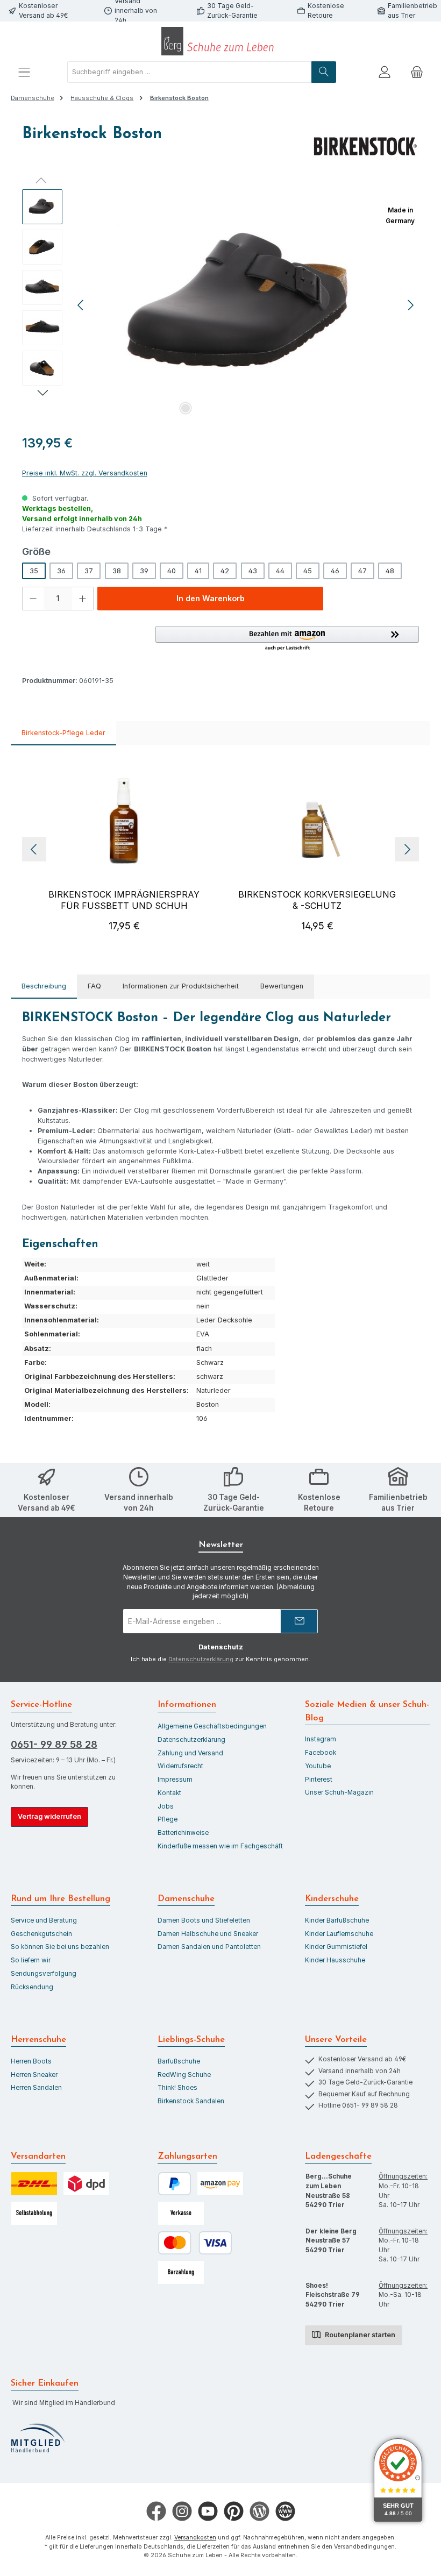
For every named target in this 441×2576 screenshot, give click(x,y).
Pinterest (319, 1780)
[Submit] (299, 1621)
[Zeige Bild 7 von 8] (289, 408)
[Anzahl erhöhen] (83, 599)
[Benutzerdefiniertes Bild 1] (38, 2438)
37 (89, 571)
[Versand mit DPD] (86, 2184)
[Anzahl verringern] (33, 599)
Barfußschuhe (179, 2061)
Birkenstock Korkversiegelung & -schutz (317, 900)
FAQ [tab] (94, 986)
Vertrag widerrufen (49, 1816)
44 (280, 571)
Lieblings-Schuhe (191, 2040)
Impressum (175, 1780)
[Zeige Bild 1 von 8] (186, 408)
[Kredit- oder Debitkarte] (195, 2243)
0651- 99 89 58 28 (54, 1744)
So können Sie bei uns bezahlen (60, 1947)
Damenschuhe (186, 1899)
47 (362, 571)
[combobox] (190, 72)
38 (117, 571)
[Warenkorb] (417, 72)
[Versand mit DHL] (34, 2184)
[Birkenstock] (365, 146)
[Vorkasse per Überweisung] (181, 2213)
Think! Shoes (177, 2088)
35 (34, 571)
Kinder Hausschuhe (335, 1960)
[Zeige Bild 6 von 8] (272, 408)
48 (390, 571)
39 (144, 571)
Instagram (321, 1739)
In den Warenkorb (211, 598)
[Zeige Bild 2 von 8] (203, 408)
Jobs (166, 1806)
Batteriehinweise (183, 1833)
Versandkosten (195, 2538)
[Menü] (24, 72)
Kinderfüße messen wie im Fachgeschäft (220, 1846)
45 (308, 571)
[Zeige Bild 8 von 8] (306, 408)
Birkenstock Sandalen (191, 2101)
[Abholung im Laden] (34, 2213)
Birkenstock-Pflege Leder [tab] (63, 733)
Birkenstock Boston (179, 98)
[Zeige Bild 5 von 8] (254, 408)
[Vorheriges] (81, 305)
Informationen (187, 1705)
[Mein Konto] (385, 72)
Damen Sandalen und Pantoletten (209, 1947)
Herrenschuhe (38, 2040)
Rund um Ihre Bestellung (61, 1899)
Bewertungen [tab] (282, 986)
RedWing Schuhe (184, 2075)
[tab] (44, 987)
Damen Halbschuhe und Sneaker (208, 1934)
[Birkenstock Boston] (246, 305)
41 (198, 571)
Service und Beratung (44, 1920)
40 (172, 571)
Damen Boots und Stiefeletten (204, 1920)
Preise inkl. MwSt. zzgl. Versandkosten (85, 473)
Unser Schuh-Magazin (339, 1792)
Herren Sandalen (36, 2088)
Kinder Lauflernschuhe (339, 1934)
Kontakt (169, 1793)
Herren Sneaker (34, 2075)
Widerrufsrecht (180, 1766)
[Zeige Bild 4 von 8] (237, 408)
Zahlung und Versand (190, 1753)
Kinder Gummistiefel (336, 1947)
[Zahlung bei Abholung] (181, 2272)
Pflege (168, 1819)
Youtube (318, 1766)
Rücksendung (32, 1987)
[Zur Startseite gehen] (220, 41)
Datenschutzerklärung (201, 1659)
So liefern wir (31, 1960)
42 (225, 571)
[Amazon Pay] (220, 2184)
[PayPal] (175, 2184)
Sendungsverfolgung (44, 1974)
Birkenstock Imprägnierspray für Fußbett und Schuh (124, 900)
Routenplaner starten (359, 2335)
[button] (287, 639)
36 (61, 571)
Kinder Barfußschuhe (337, 1920)
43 (253, 571)
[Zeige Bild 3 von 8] (220, 408)
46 (335, 571)
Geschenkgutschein (41, 1934)
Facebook (321, 1753)
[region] (220, 305)
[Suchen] (324, 72)
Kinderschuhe (332, 1899)
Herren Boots (31, 2061)
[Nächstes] (410, 305)
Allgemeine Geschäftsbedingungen (212, 1726)
